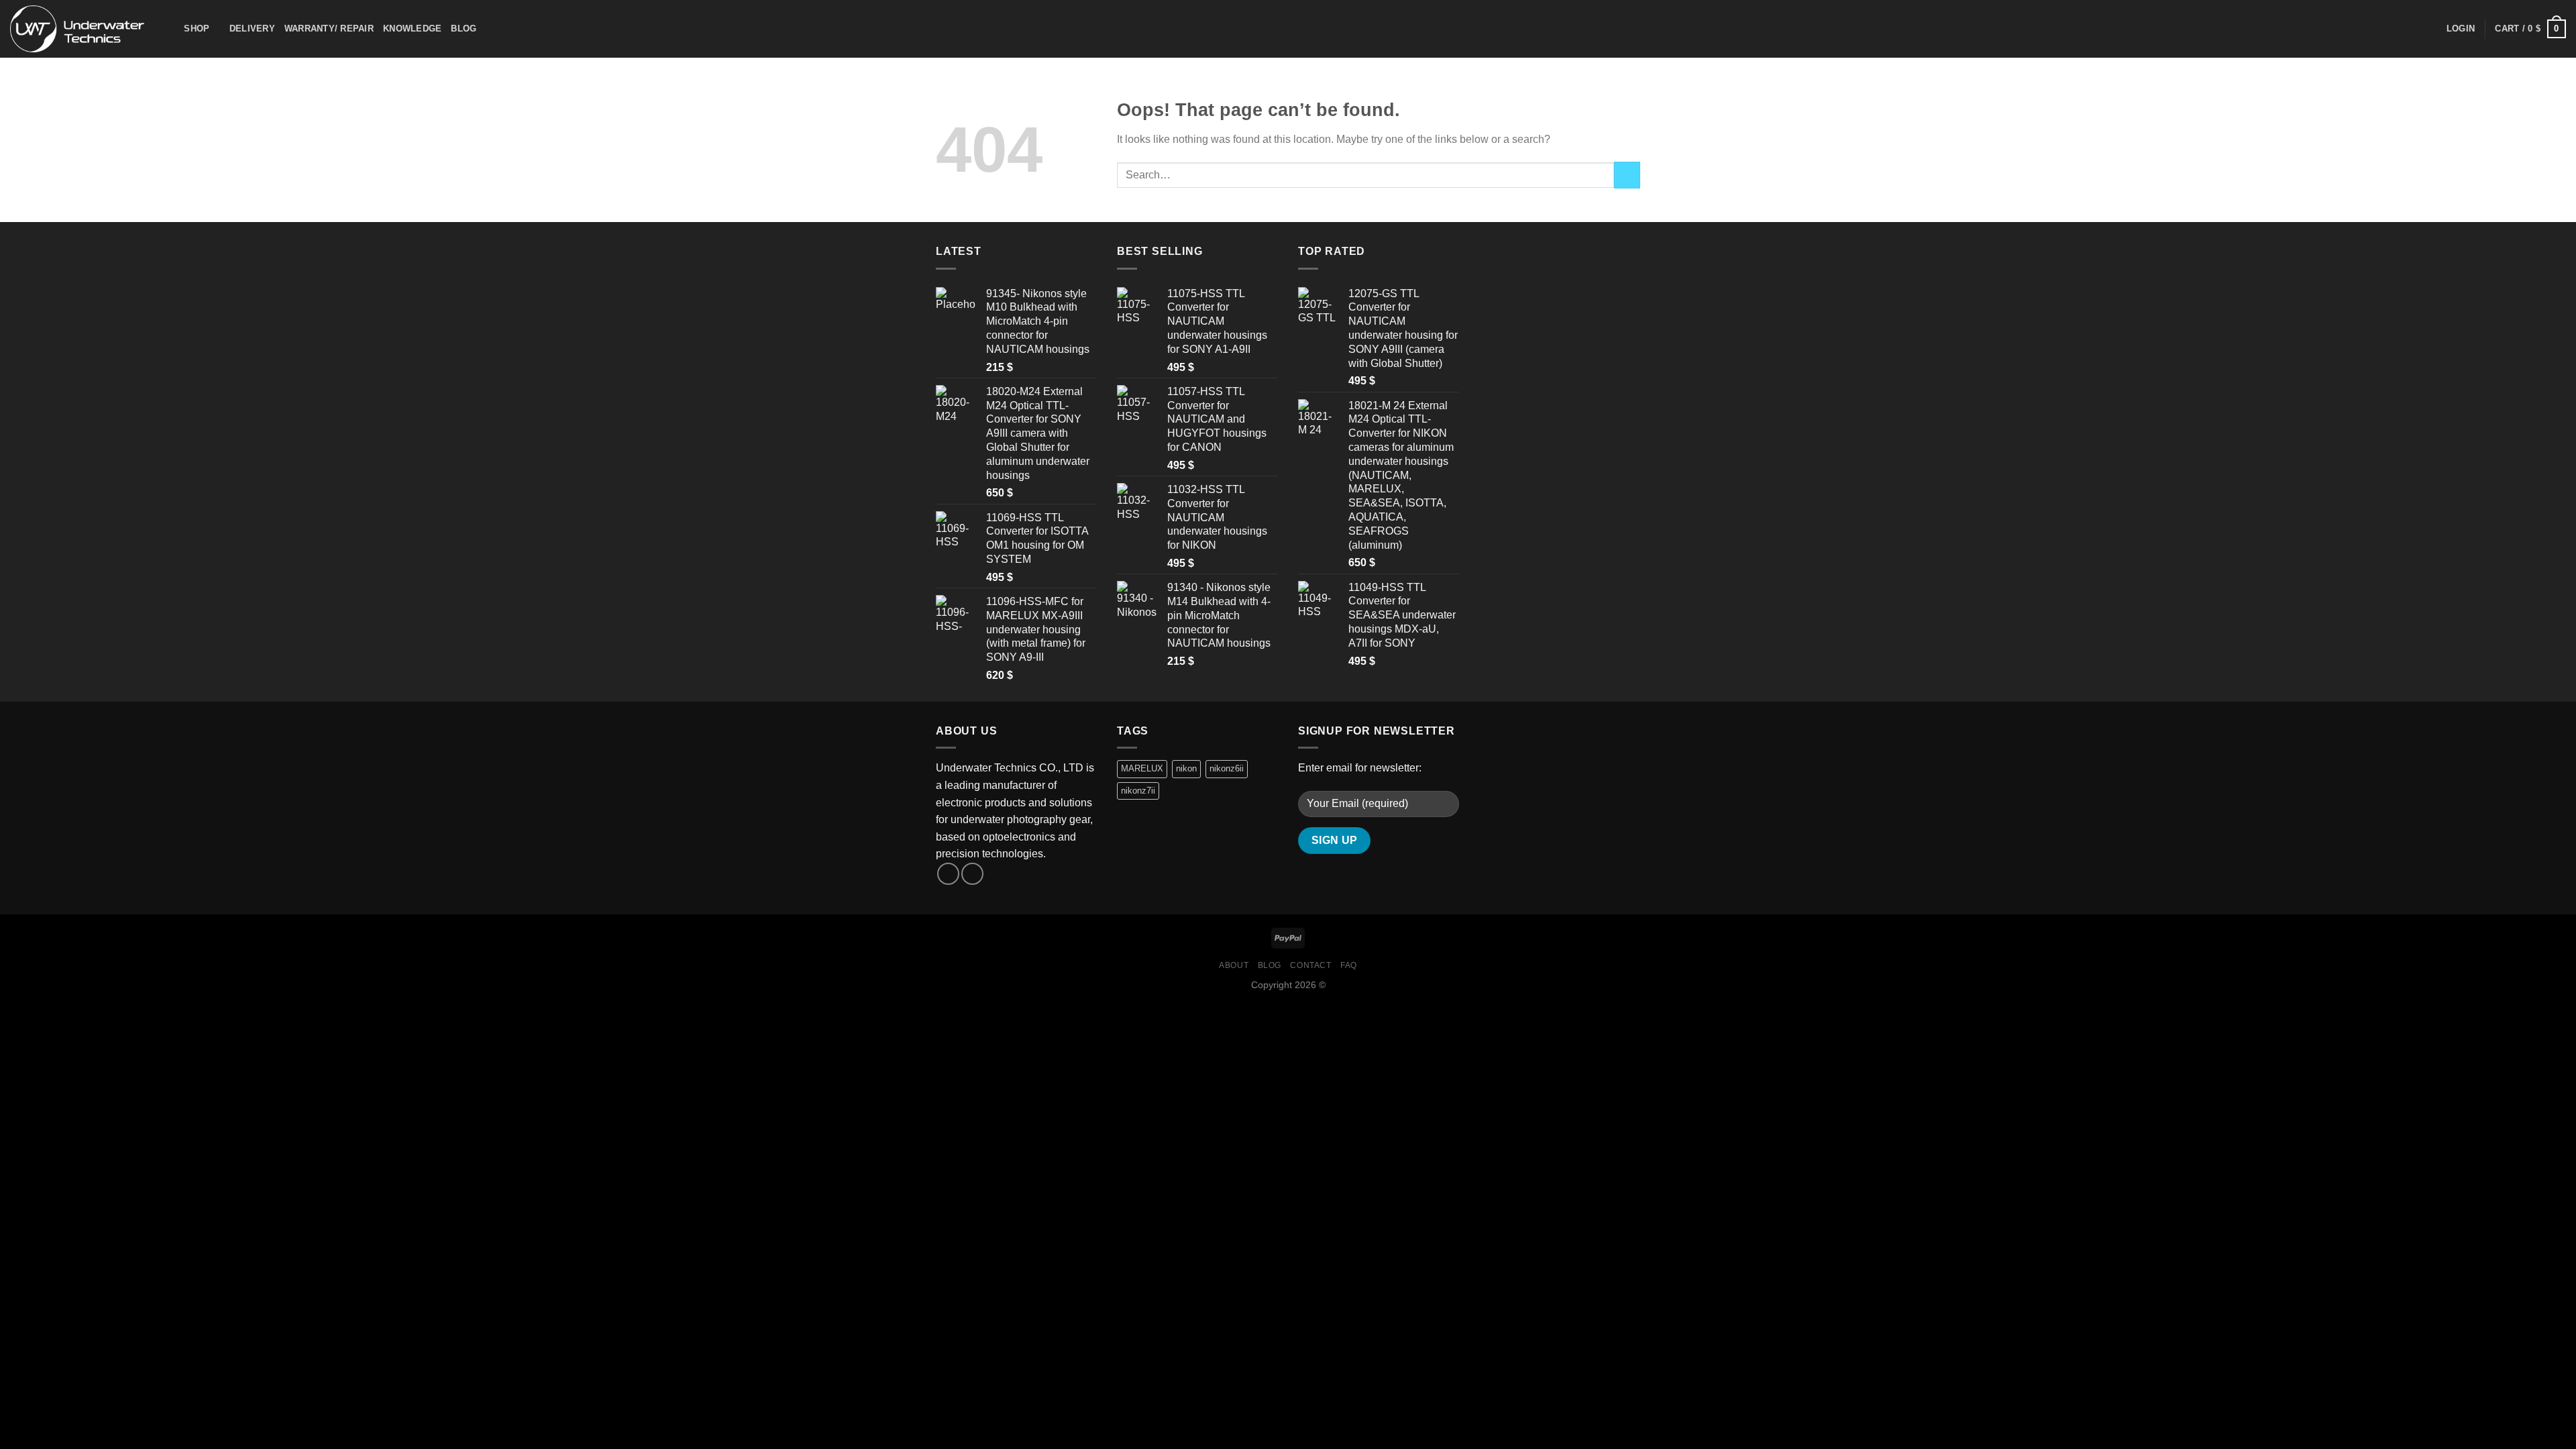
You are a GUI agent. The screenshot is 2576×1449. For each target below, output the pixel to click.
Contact (1310, 965)
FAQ (1349, 965)
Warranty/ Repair (329, 29)
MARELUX (1142, 768)
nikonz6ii (1227, 768)
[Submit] (1627, 175)
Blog (464, 29)
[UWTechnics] (77, 29)
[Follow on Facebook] (948, 874)
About (1234, 965)
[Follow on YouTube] (972, 874)
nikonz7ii (1138, 791)
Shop (197, 29)
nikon (1186, 768)
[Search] (169, 29)
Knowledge (412, 29)
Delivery (252, 29)
